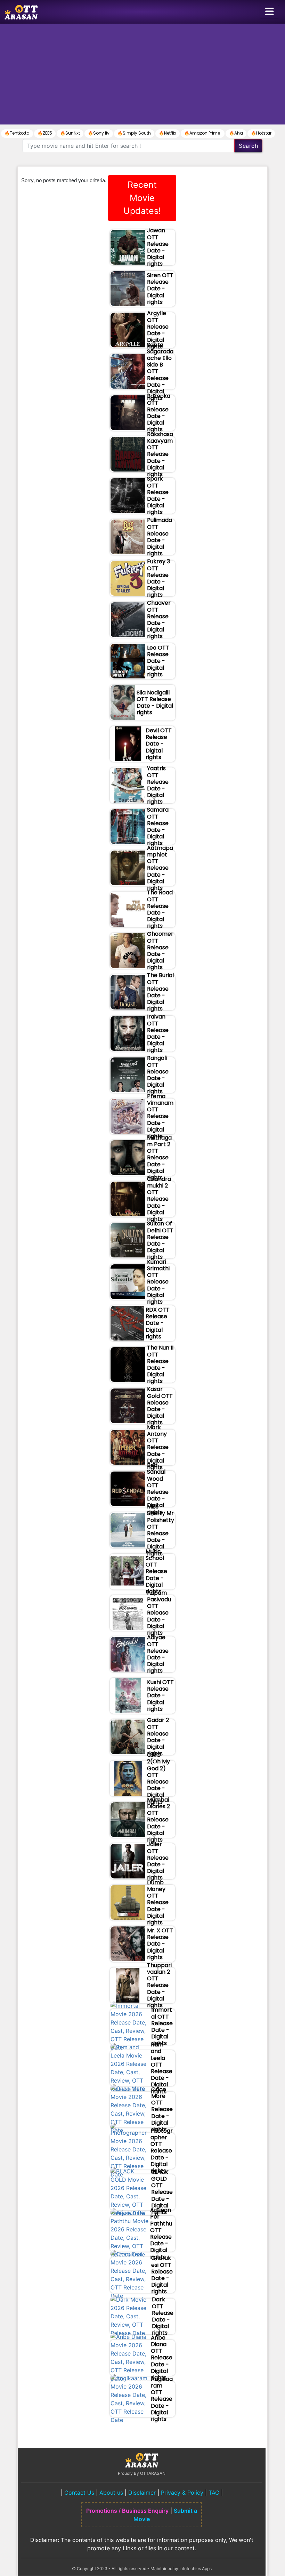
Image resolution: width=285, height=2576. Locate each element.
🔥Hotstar (261, 133)
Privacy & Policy (182, 2493)
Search (248, 146)
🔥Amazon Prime (203, 133)
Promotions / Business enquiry (127, 2511)
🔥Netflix (168, 133)
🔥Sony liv (99, 133)
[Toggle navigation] (269, 12)
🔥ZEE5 (45, 133)
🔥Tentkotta (17, 133)
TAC (214, 2493)
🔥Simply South (134, 133)
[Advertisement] (142, 76)
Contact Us (79, 2493)
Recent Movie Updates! (142, 198)
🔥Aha (236, 133)
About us (111, 2493)
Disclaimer (142, 2493)
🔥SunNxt (70, 133)
